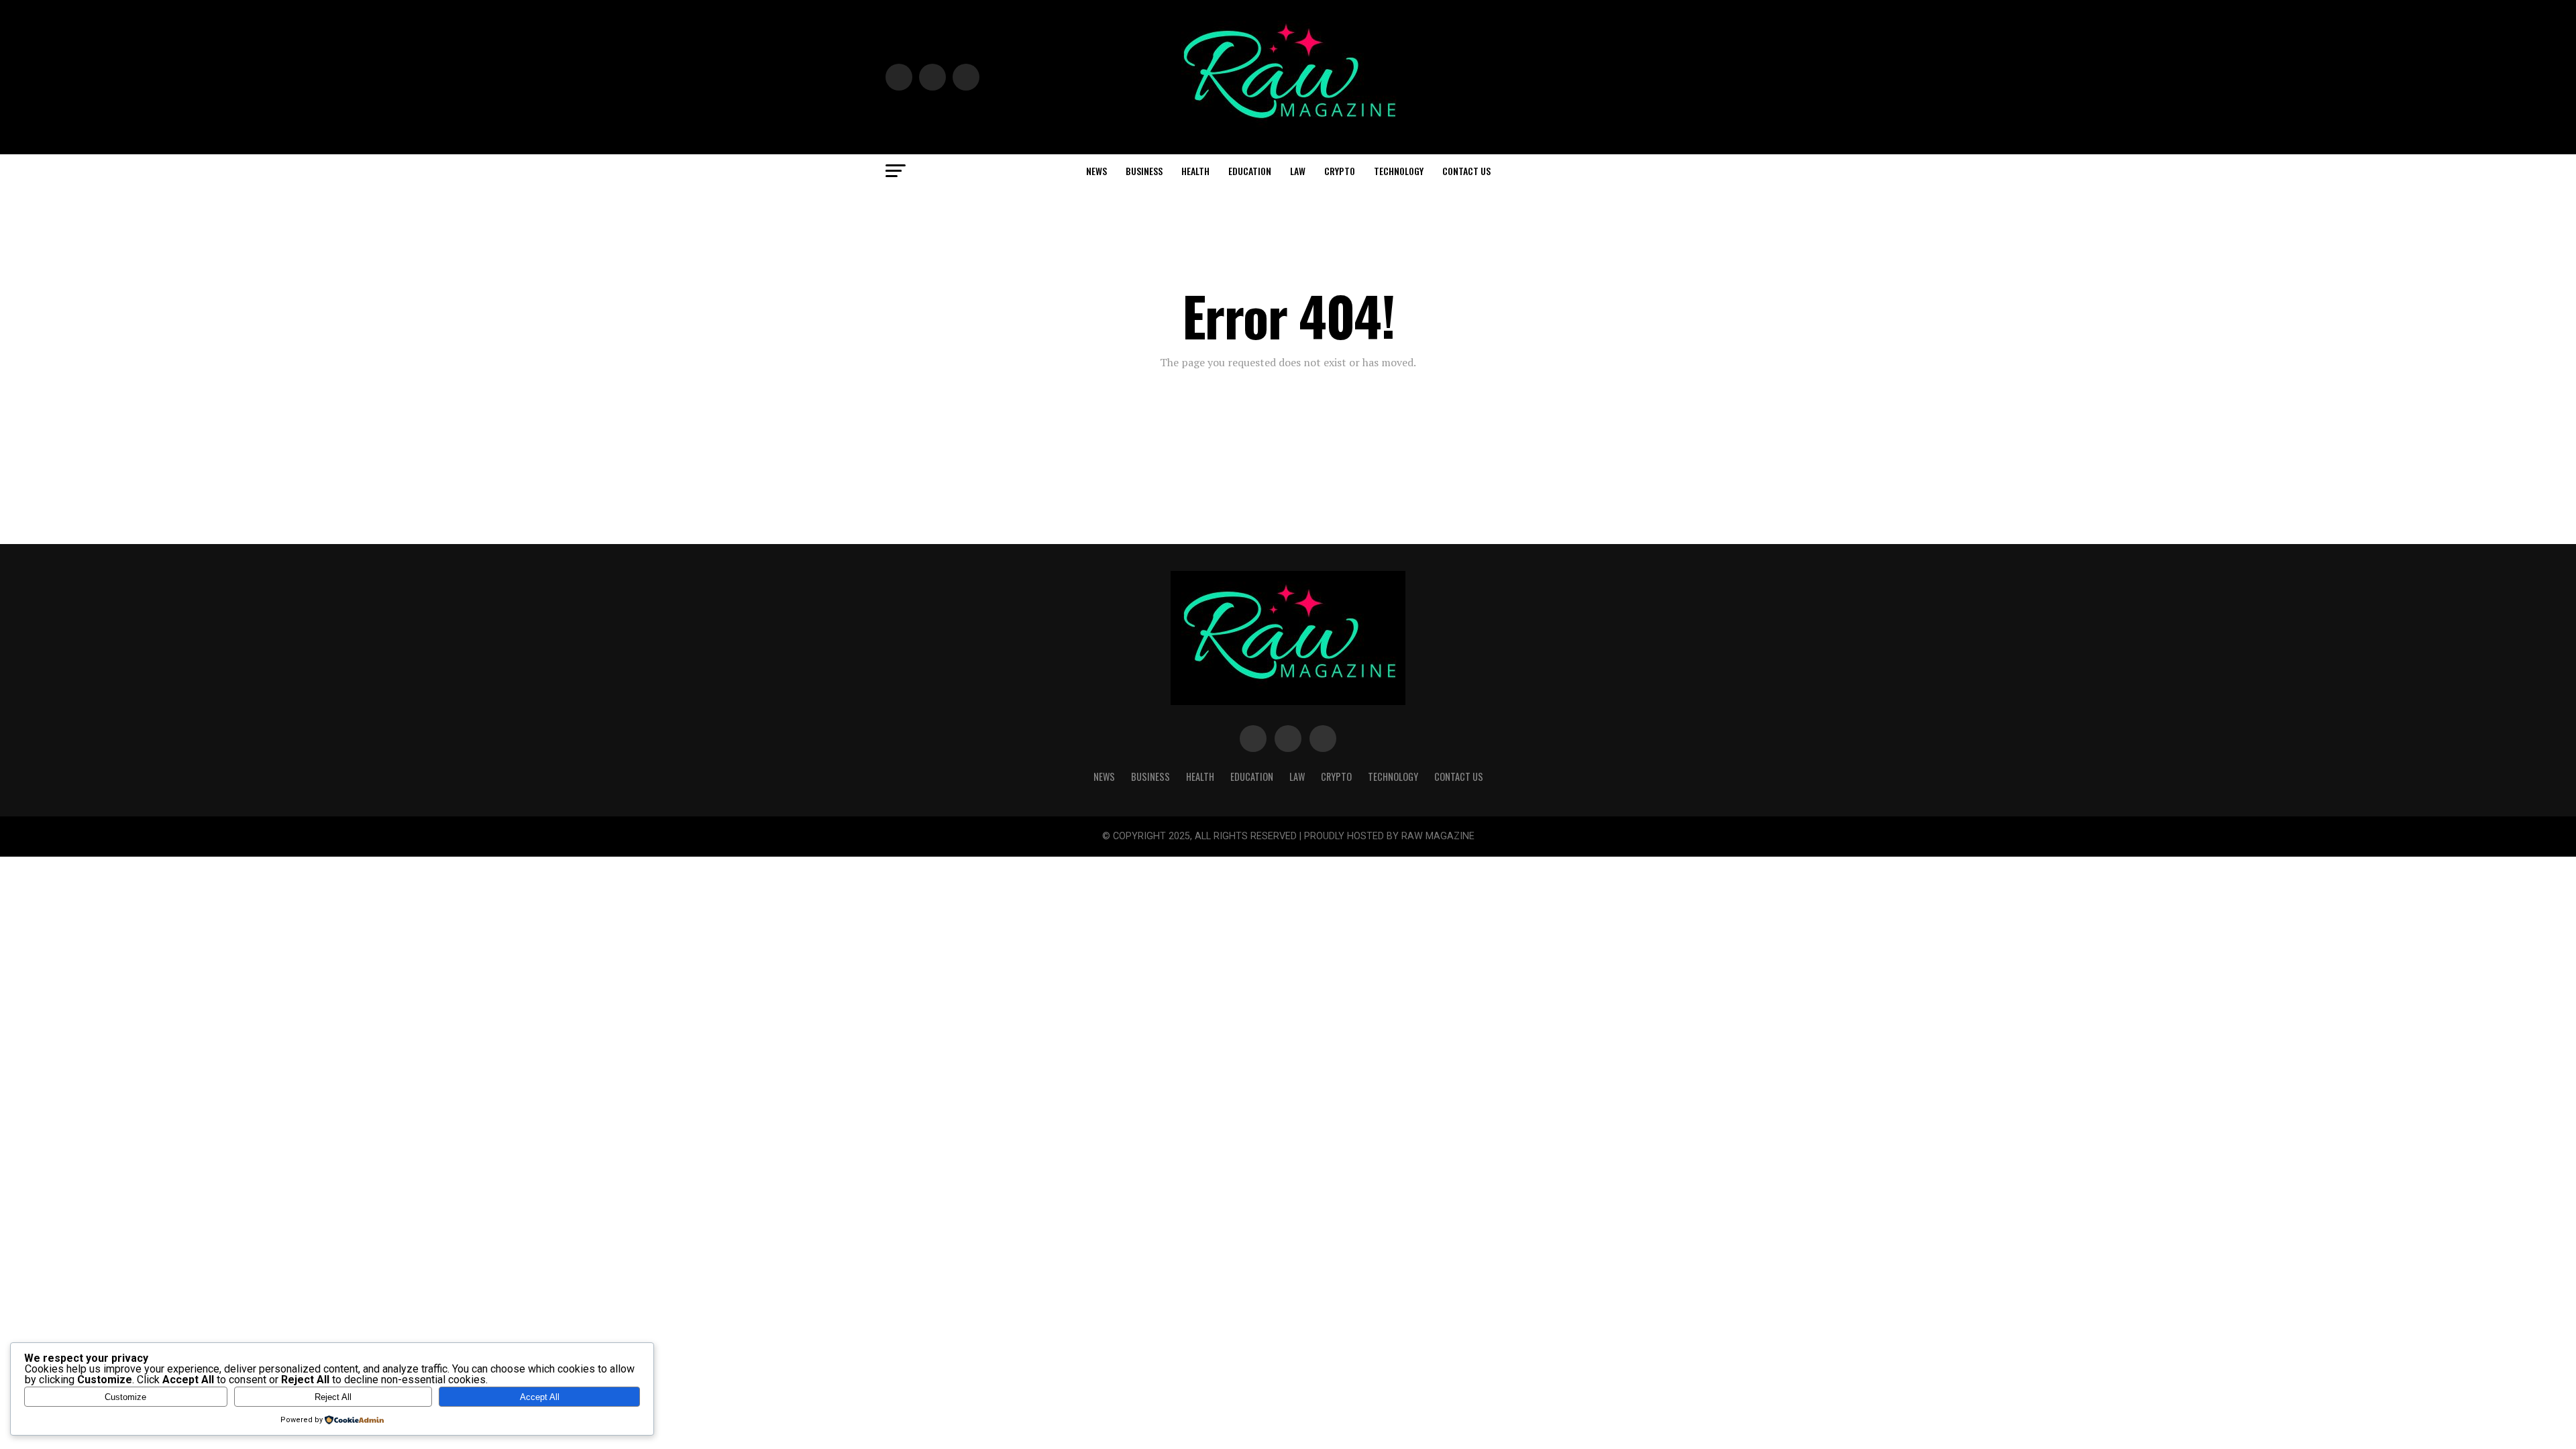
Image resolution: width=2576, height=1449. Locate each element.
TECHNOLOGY (1399, 171)
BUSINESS (1144, 171)
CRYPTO (1340, 171)
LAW (1298, 171)
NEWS (1096, 171)
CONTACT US (1466, 171)
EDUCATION (1250, 171)
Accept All (540, 1397)
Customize (125, 1397)
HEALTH (1195, 171)
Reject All (333, 1397)
